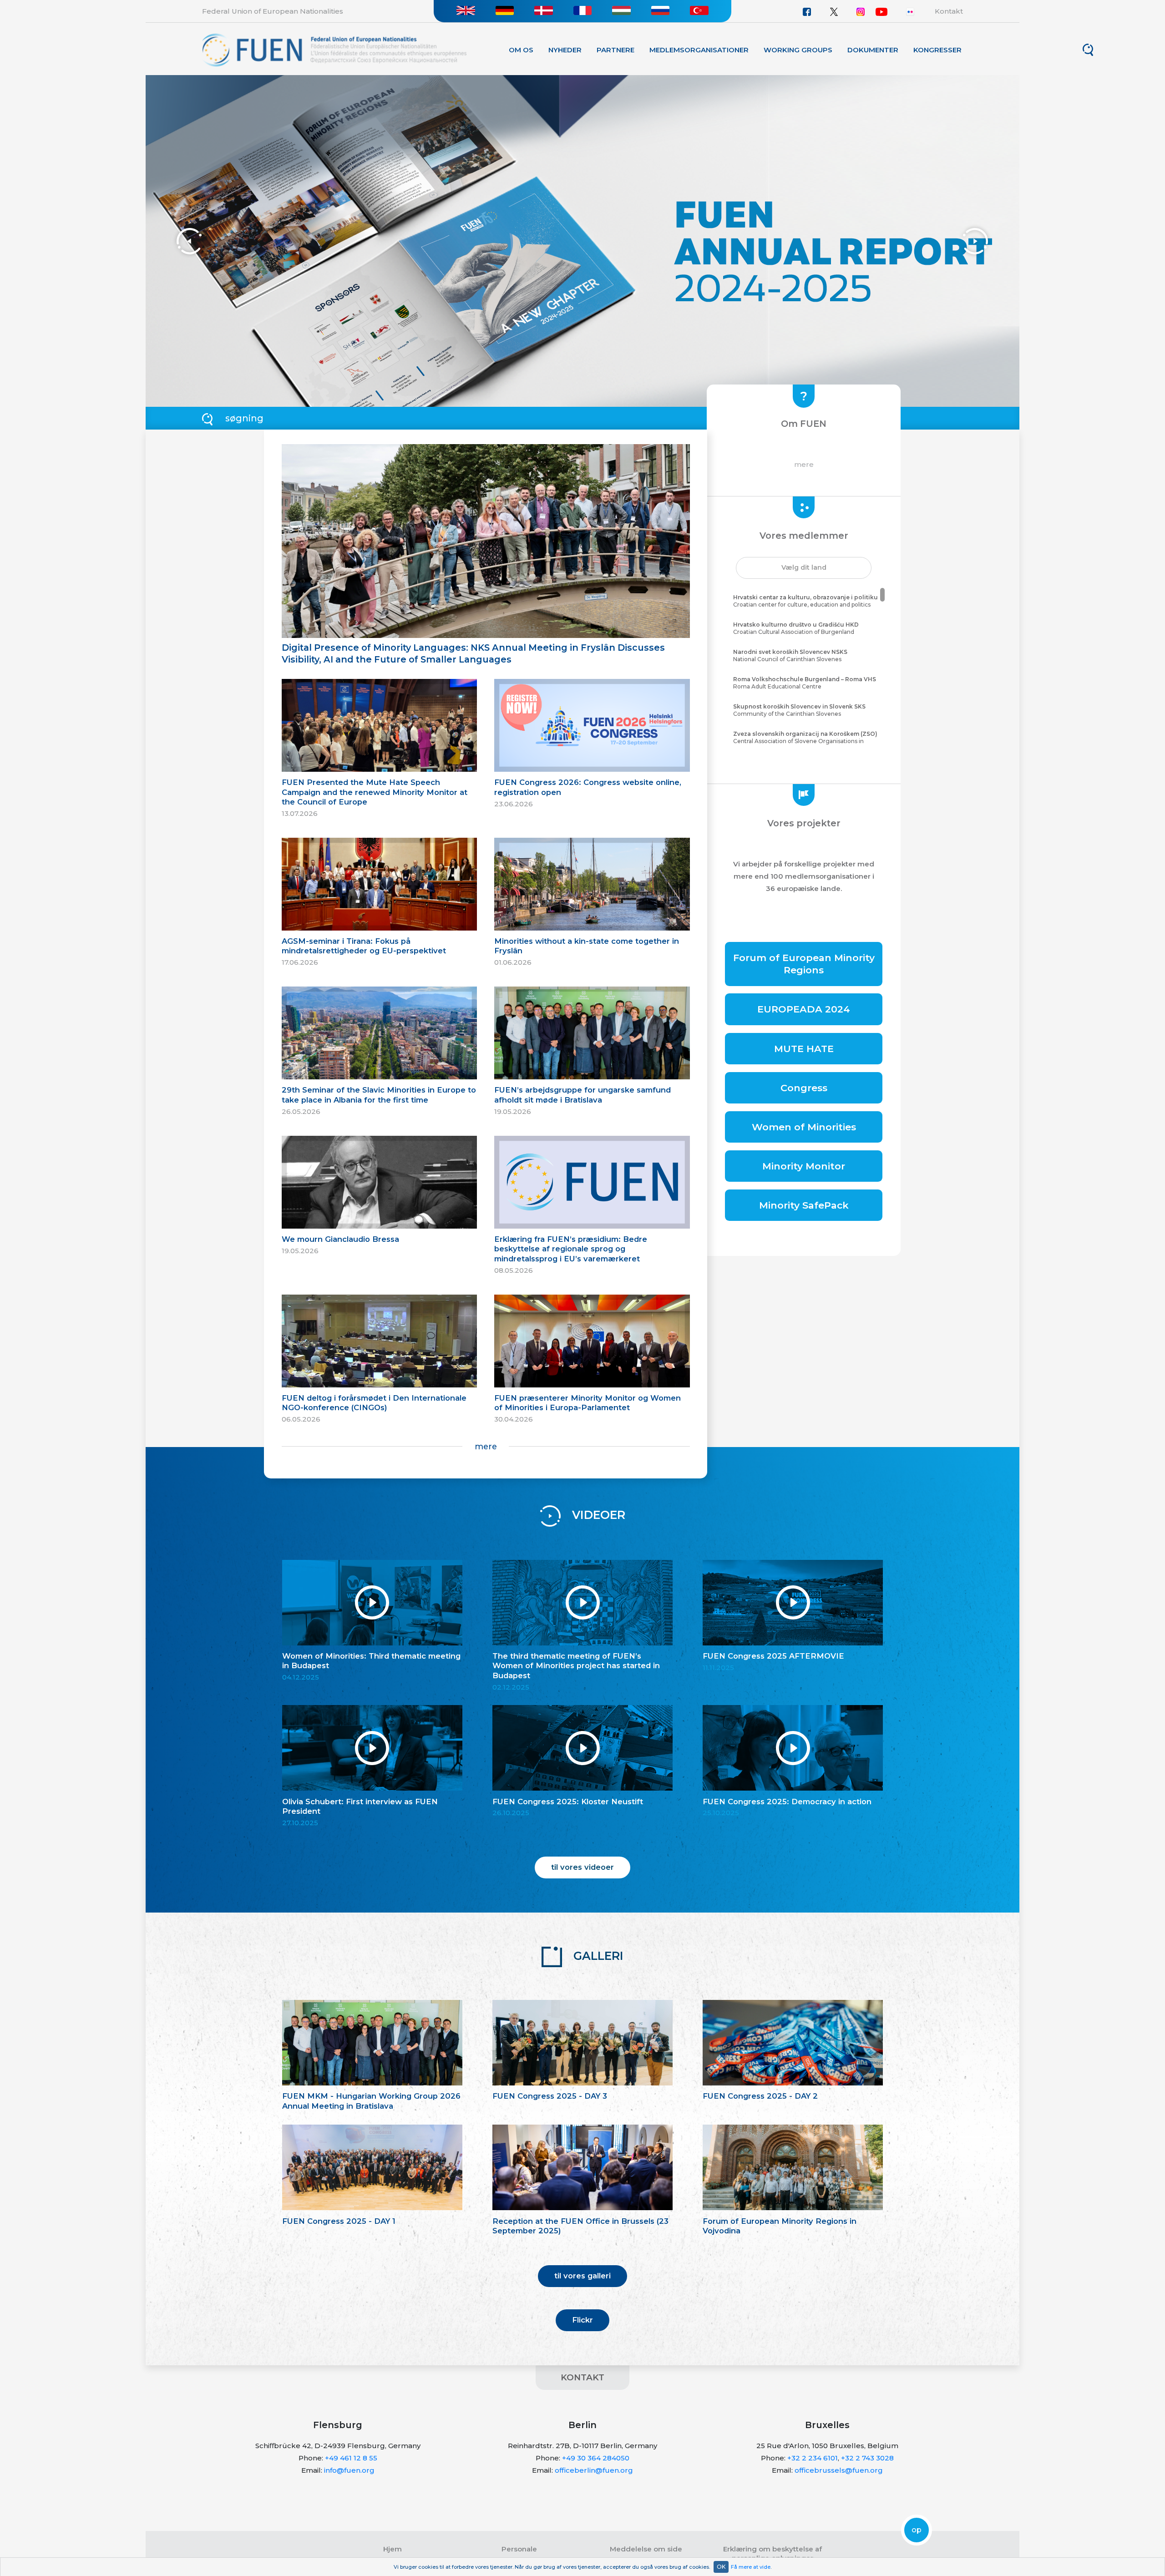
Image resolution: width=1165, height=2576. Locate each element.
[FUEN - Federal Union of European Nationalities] (334, 49)
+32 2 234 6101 (813, 2458)
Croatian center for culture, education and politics (805, 601)
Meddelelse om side (646, 2549)
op (917, 2530)
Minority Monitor (804, 1166)
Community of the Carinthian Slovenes (799, 710)
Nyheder (565, 50)
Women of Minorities (804, 1127)
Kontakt (949, 11)
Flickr (582, 2320)
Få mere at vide (751, 2567)
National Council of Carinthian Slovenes (790, 656)
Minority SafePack (804, 1205)
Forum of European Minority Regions (804, 964)
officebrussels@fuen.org (839, 2470)
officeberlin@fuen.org (594, 2470)
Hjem (393, 2549)
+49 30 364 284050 (596, 2458)
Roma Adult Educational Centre (805, 683)
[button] (804, 568)
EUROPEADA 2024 (804, 1009)
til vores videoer (582, 1867)
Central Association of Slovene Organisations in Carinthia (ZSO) (805, 741)
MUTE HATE (804, 1049)
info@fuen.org (349, 2470)
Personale (519, 2549)
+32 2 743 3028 (867, 2458)
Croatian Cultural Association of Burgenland (796, 628)
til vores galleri (582, 2276)
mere (486, 1446)
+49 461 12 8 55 (351, 2458)
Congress (804, 1088)
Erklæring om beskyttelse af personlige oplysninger (772, 2553)
